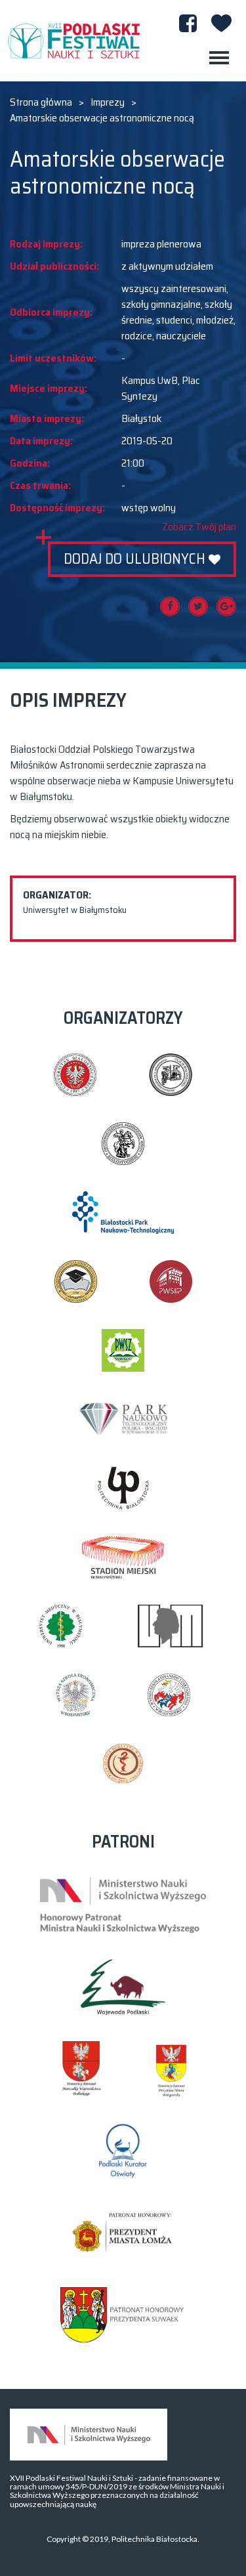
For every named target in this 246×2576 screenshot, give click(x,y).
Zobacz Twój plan (199, 527)
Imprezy (108, 102)
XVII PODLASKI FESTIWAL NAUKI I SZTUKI (73, 41)
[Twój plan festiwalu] (221, 23)
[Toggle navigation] (219, 58)
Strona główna (41, 102)
